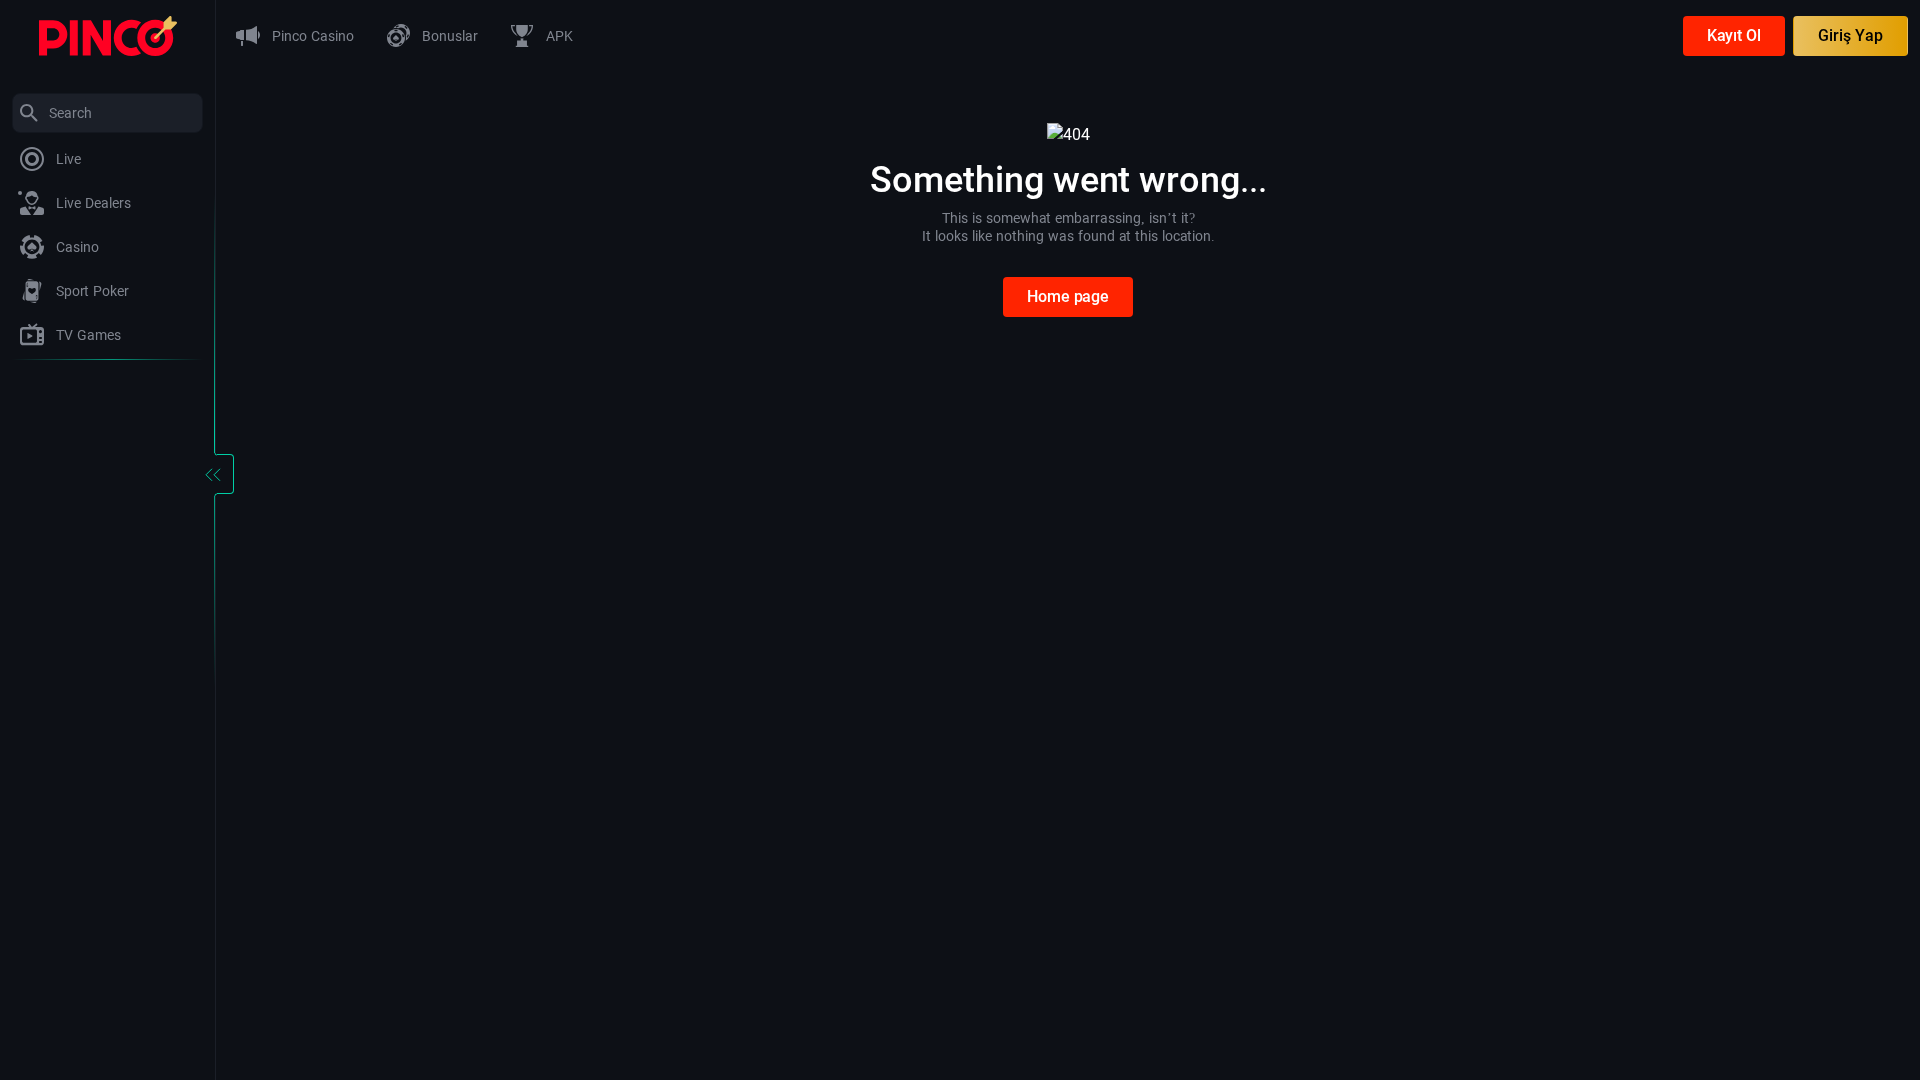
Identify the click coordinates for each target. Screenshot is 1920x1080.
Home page (1068, 296)
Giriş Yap (1850, 35)
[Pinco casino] (108, 34)
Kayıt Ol (1734, 35)
